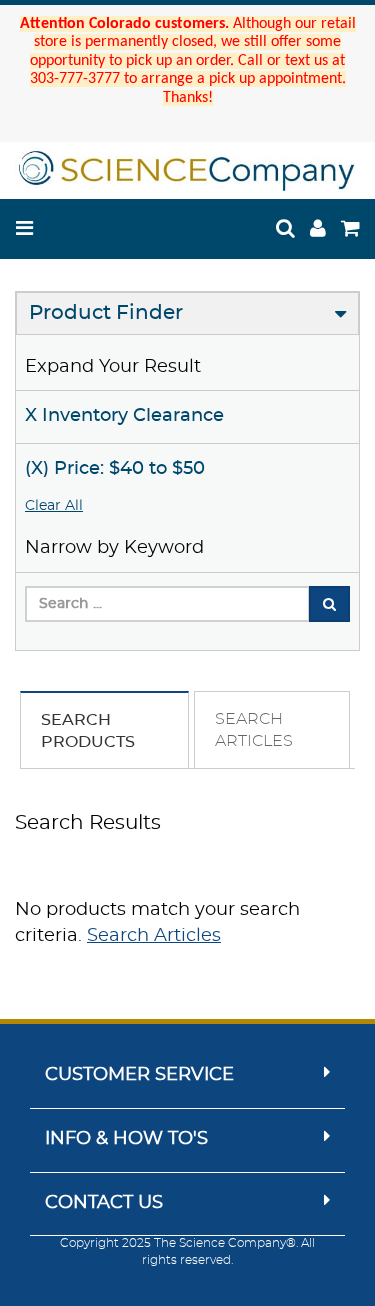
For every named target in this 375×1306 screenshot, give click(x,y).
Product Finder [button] (106, 313)
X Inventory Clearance (124, 416)
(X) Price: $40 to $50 (115, 469)
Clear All (54, 506)
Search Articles (154, 936)
